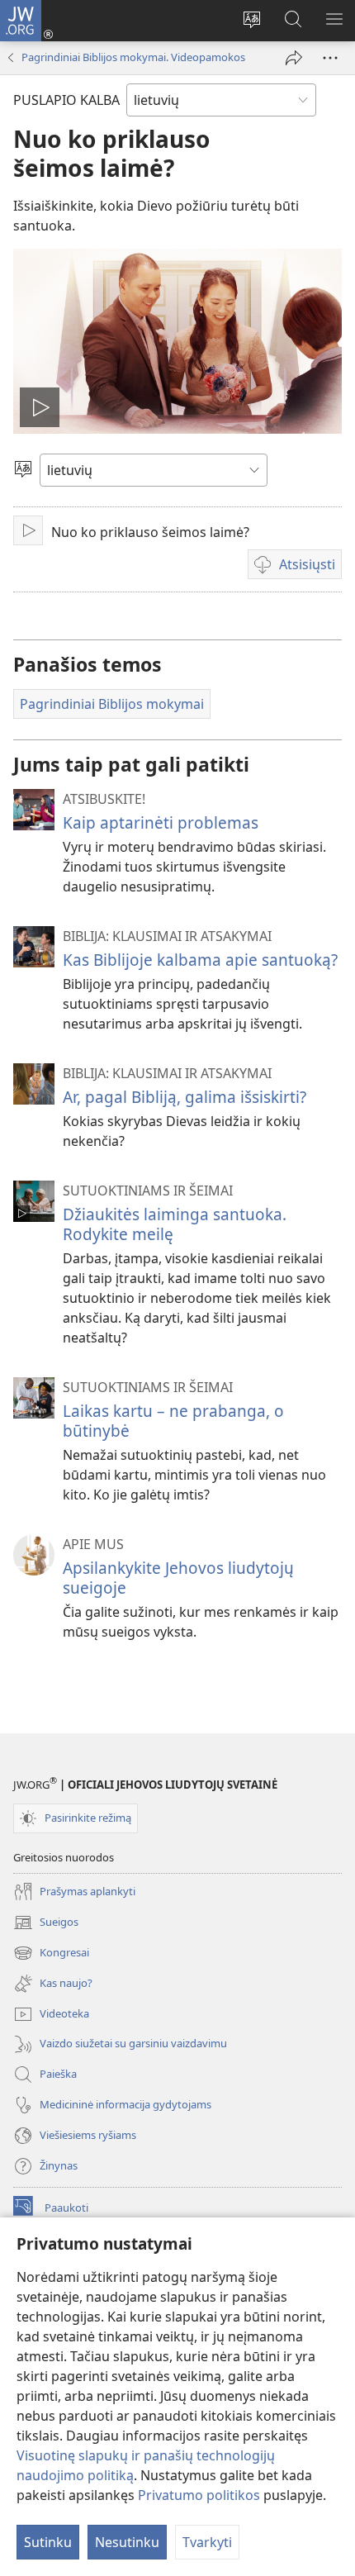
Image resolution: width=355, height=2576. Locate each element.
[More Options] (330, 58)
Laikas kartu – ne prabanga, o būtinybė (173, 1421)
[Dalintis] (294, 58)
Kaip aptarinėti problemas (161, 822)
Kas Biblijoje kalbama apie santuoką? (200, 960)
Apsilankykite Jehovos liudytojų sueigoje (178, 1578)
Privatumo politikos (199, 2495)
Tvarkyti (207, 2542)
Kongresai (51, 1954)
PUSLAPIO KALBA (66, 100)
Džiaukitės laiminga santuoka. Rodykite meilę (175, 1224)
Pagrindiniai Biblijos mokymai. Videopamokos (133, 57)
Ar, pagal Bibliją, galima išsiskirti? (185, 1097)
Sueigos (46, 1923)
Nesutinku (127, 2542)
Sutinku (48, 2542)
